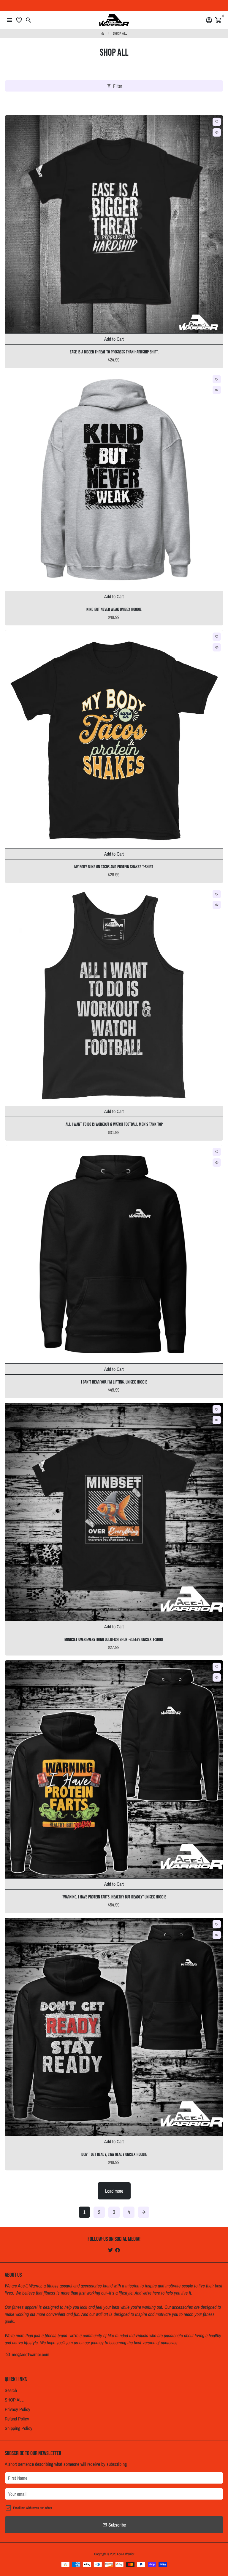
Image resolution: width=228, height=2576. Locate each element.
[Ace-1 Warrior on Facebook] (118, 2250)
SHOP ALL (120, 33)
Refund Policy (17, 2419)
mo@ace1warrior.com (27, 2354)
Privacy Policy (18, 2409)
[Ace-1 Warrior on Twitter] (110, 2250)
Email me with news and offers (33, 2508)
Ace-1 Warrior (125, 2554)
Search (11, 2390)
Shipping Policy (19, 2428)
